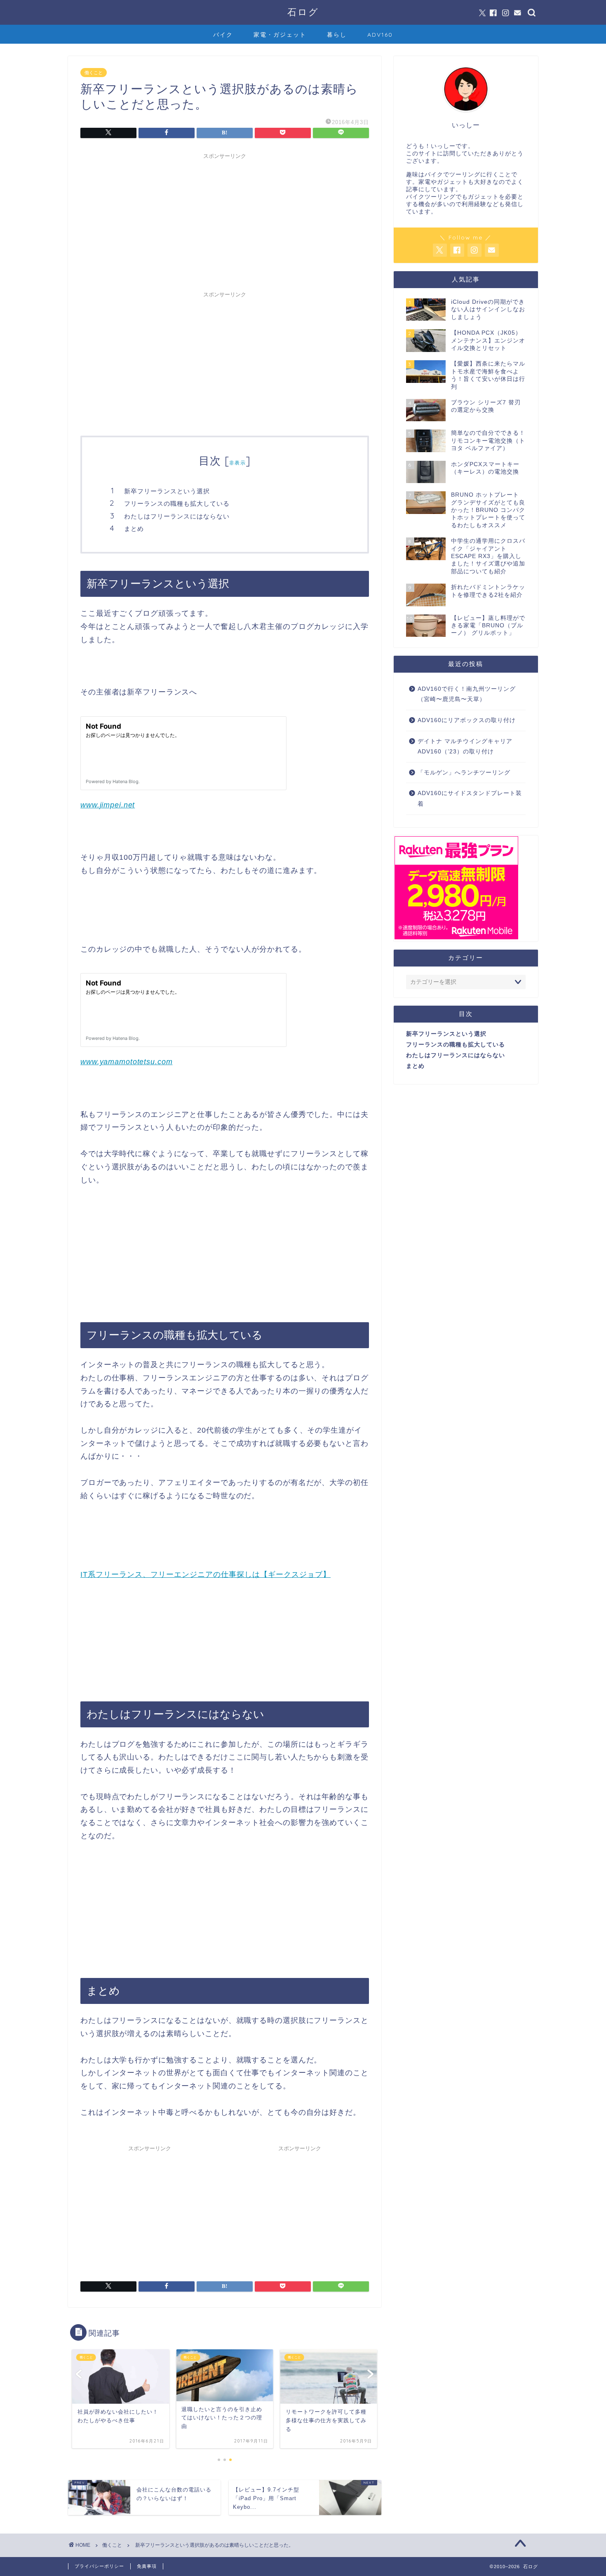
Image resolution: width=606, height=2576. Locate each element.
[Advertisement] (225, 221)
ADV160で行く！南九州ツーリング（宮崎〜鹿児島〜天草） (467, 694)
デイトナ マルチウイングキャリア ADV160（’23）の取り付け (465, 747)
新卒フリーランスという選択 (167, 491)
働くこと (94, 73)
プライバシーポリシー (99, 2566)
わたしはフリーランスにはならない (177, 516)
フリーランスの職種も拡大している (177, 503)
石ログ (303, 12)
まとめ (134, 529)
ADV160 (380, 35)
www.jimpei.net (108, 805)
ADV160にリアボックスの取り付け (467, 720)
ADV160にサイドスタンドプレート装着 (470, 799)
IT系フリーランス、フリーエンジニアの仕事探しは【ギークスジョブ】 (206, 1574)
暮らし (337, 35)
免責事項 (147, 2566)
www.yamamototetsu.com (126, 1062)
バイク (223, 35)
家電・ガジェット (280, 35)
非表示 (237, 463)
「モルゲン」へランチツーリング (464, 773)
